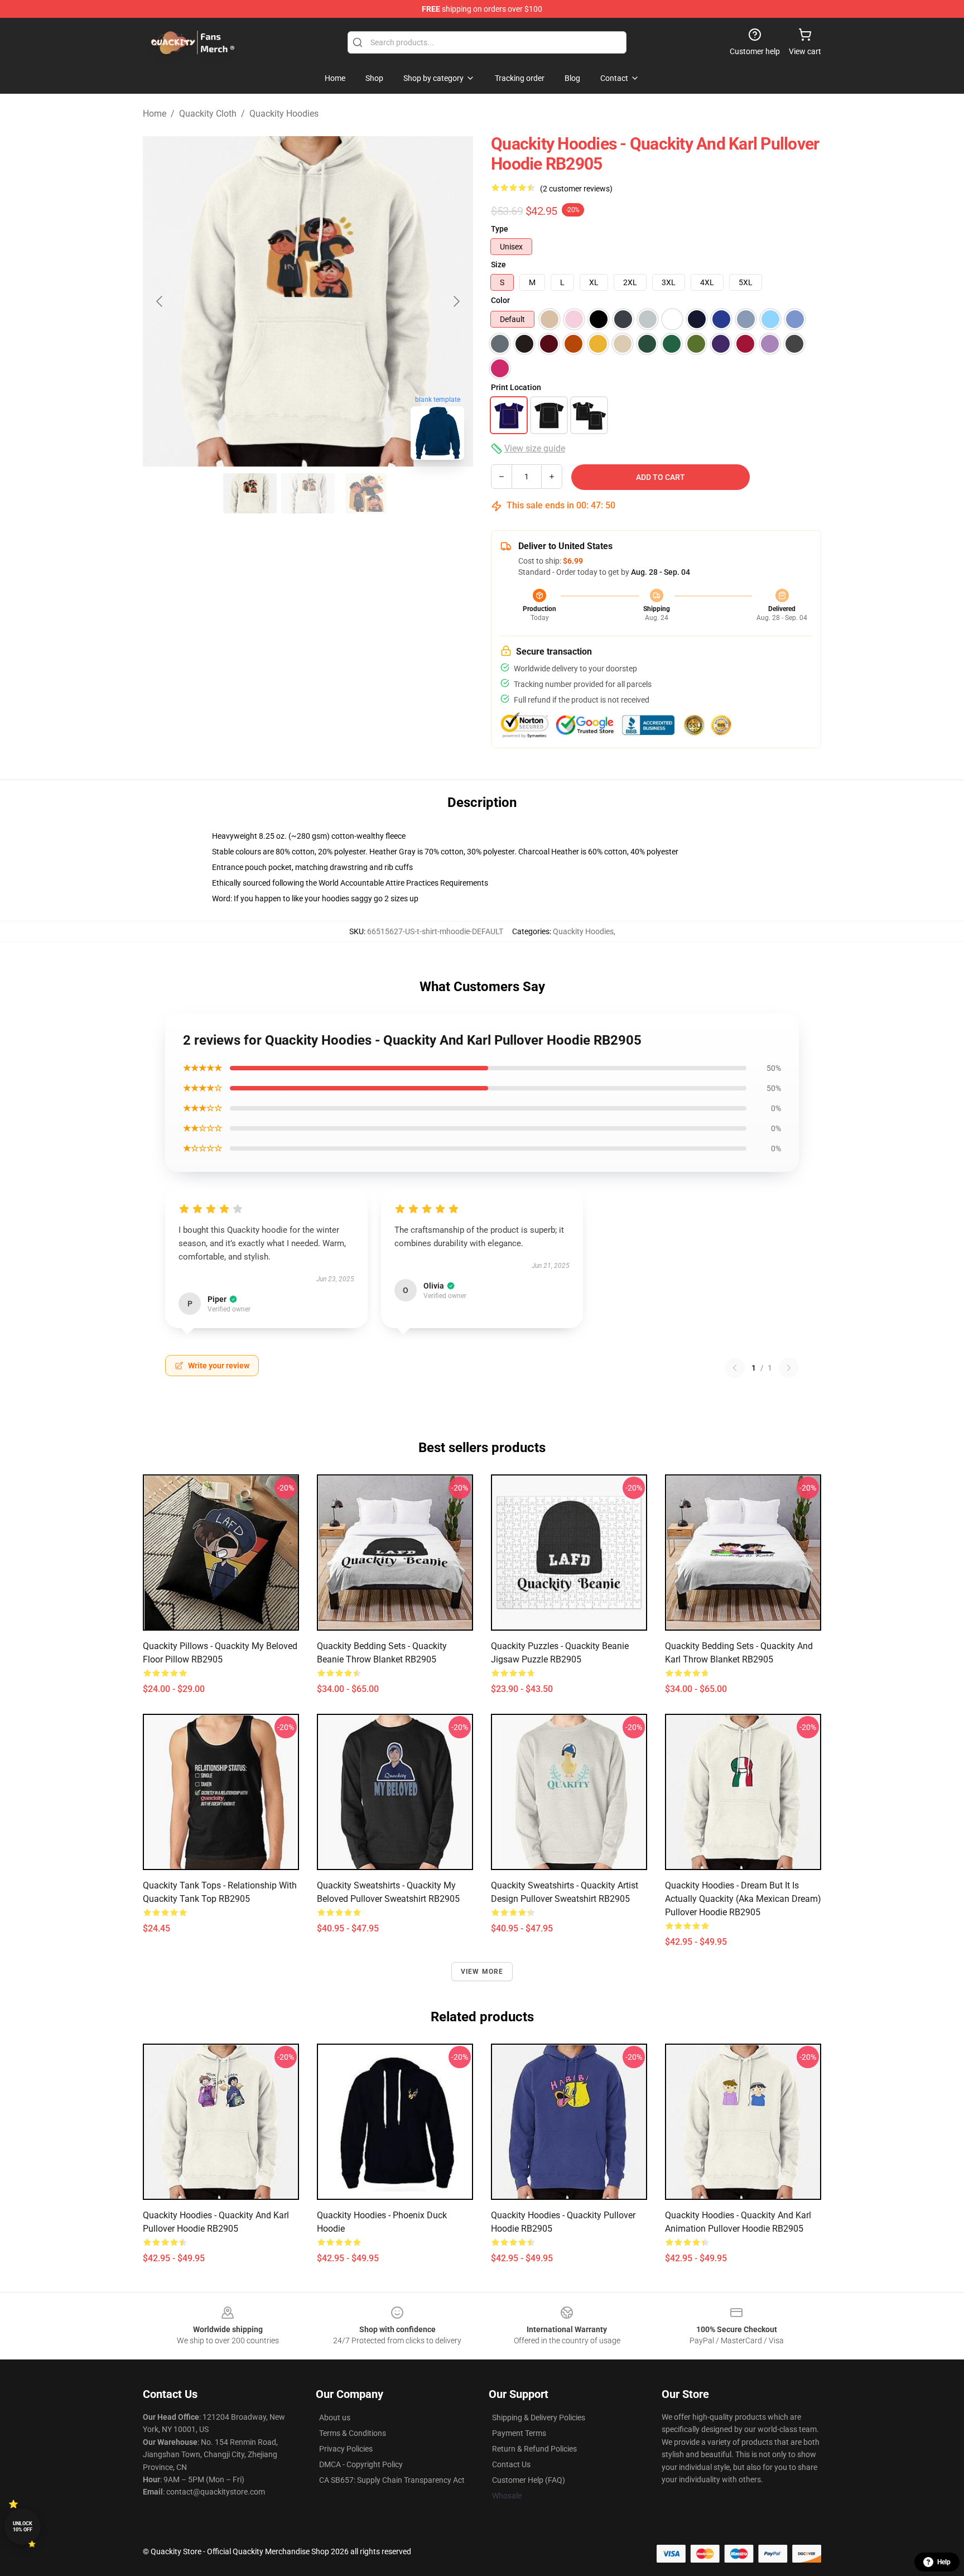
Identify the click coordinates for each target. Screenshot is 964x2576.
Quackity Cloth (208, 114)
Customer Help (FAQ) (529, 2480)
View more (482, 1972)
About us (335, 2418)
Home (155, 114)
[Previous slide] (160, 301)
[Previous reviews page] (735, 1368)
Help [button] (944, 2562)
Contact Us (511, 2464)
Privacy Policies (346, 2449)
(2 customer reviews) (576, 189)
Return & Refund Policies (534, 2449)
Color (500, 300)
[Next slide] (456, 301)
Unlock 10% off (23, 2527)
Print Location (516, 387)
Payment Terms (519, 2433)
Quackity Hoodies (284, 114)
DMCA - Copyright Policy (361, 2464)
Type (500, 229)
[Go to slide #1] (250, 493)
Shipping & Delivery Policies (539, 2418)
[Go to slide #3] (366, 493)
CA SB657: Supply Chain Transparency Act (392, 2480)
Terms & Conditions (353, 2433)
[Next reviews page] (789, 1368)
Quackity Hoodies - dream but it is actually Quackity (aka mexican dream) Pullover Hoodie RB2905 (743, 1899)
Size (498, 265)
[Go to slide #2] (308, 493)
